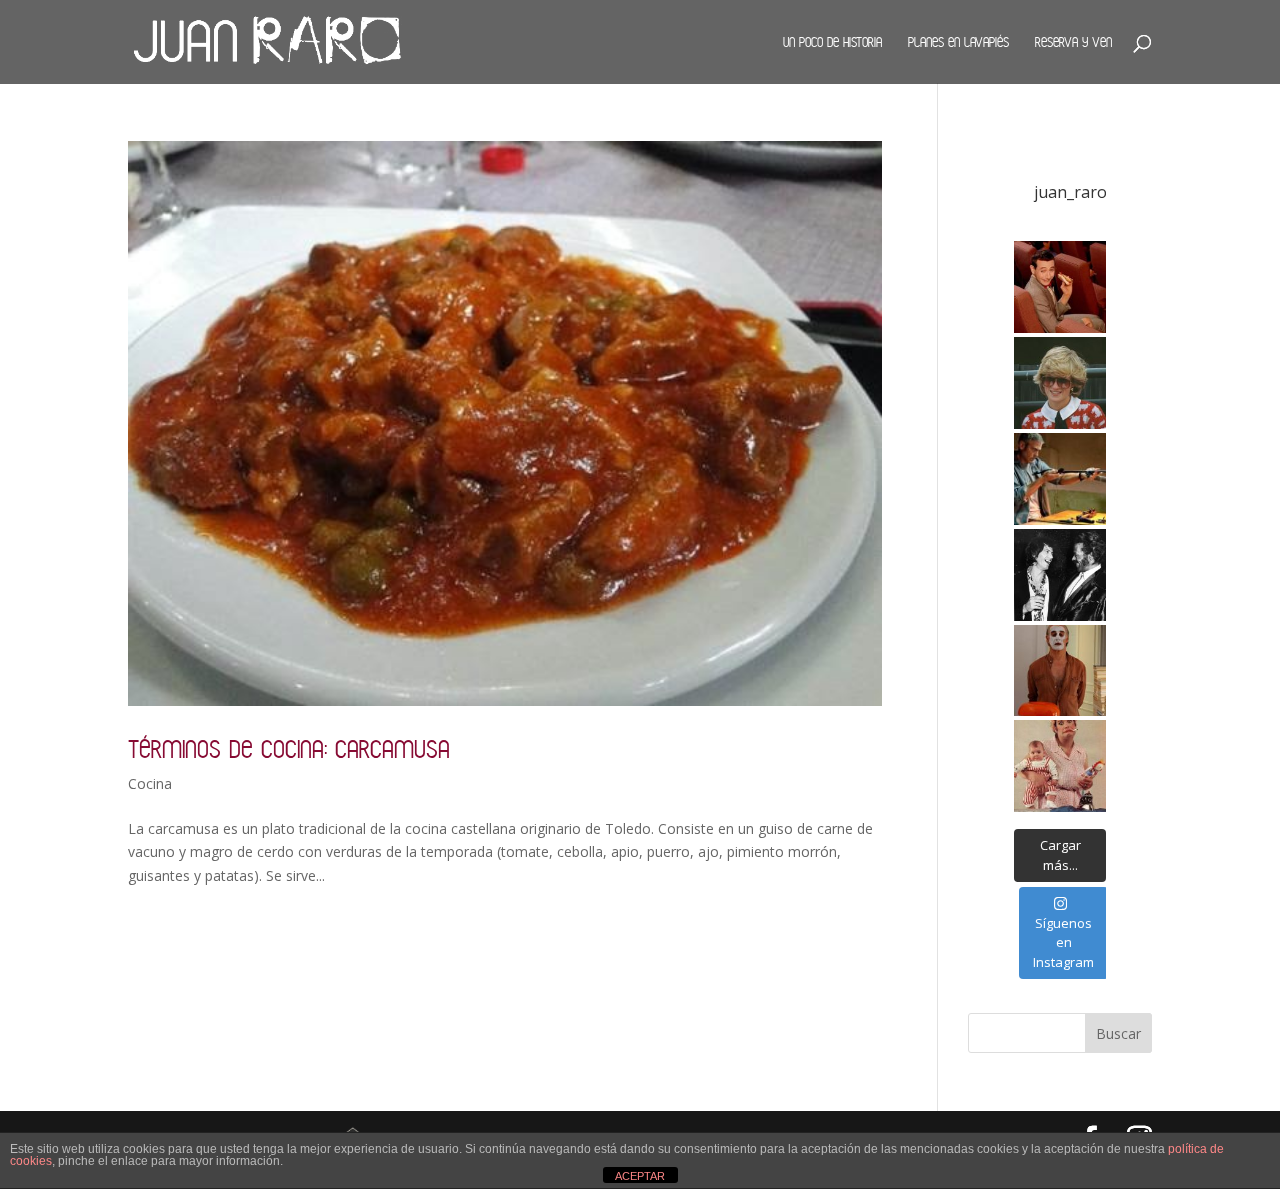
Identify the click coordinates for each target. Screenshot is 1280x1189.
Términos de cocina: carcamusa (289, 748)
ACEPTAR (640, 1176)
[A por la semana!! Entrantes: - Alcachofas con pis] (1060, 479)
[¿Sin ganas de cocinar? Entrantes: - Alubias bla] (1060, 766)
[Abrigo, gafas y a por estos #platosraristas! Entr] (1060, 383)
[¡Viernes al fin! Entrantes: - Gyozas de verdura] (1060, 575)
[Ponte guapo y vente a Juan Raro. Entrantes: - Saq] (1060, 671)
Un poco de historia (832, 42)
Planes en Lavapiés (958, 42)
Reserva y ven (1073, 42)
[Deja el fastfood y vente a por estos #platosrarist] (1060, 287)
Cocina (150, 783)
